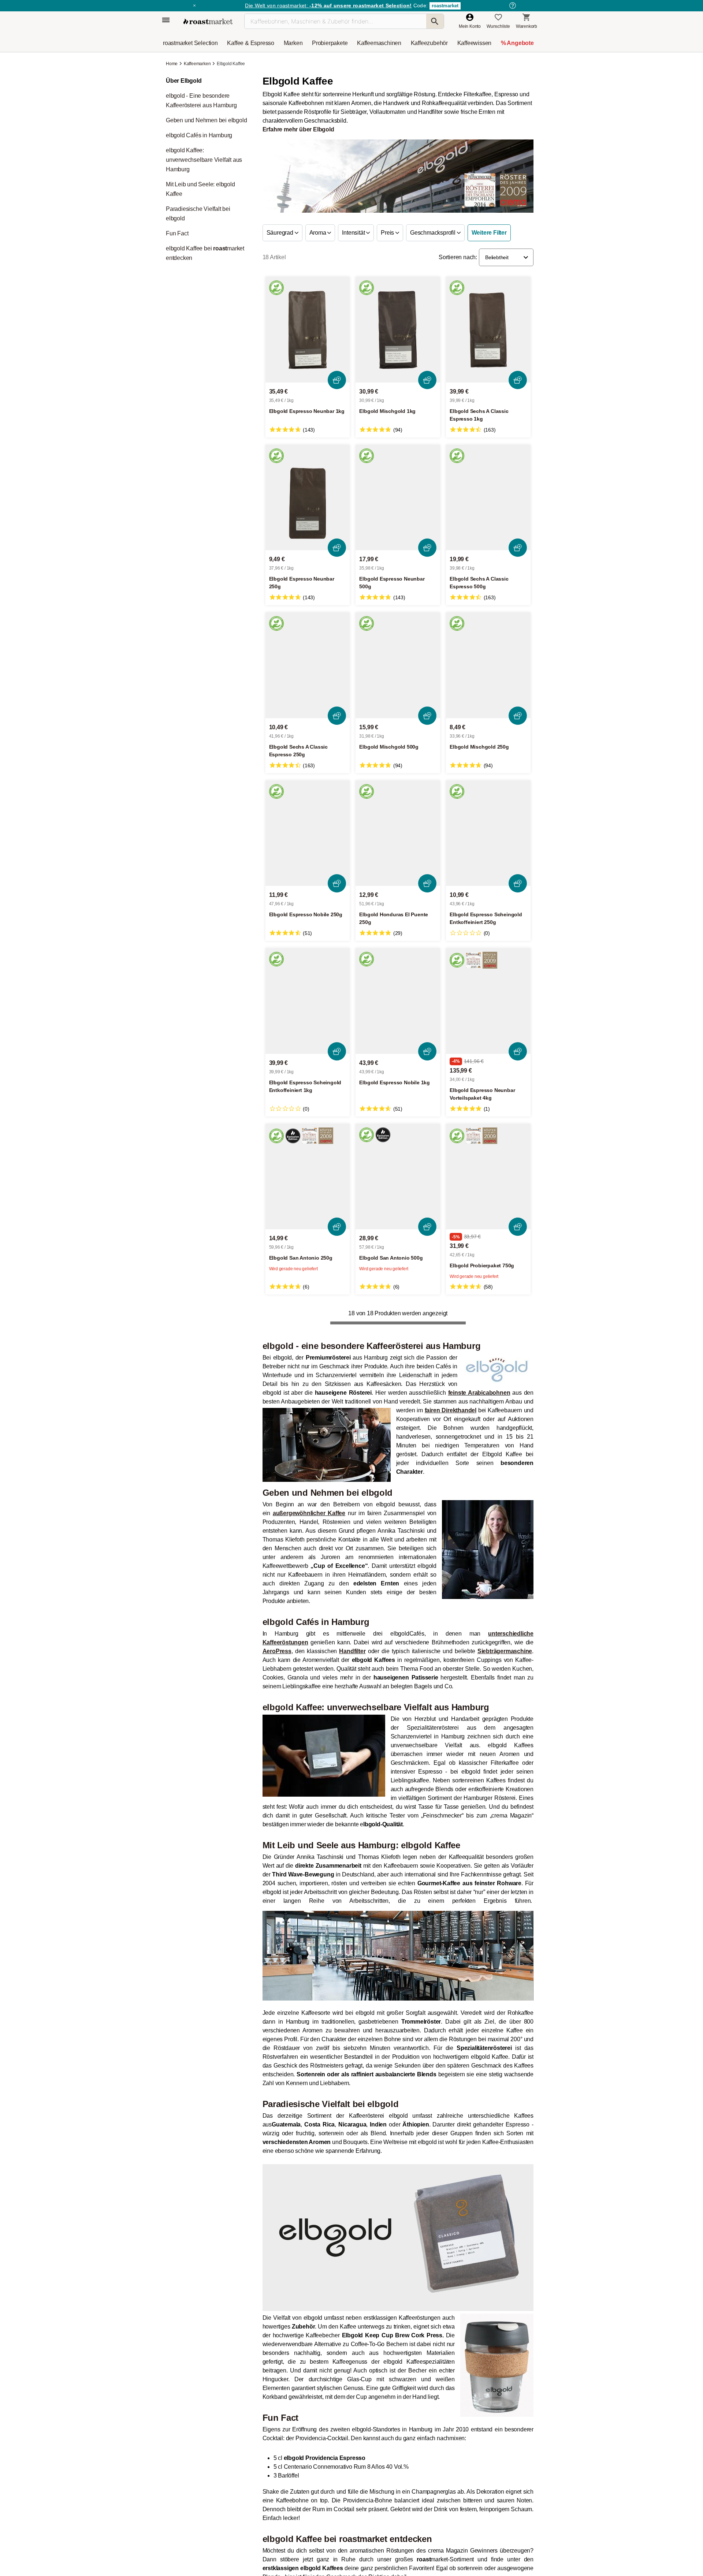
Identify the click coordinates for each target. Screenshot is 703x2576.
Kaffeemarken (197, 64)
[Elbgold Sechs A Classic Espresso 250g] (308, 665)
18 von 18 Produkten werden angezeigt (398, 1313)
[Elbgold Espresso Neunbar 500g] (398, 498)
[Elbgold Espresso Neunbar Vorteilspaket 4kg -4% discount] (488, 1001)
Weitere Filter (489, 233)
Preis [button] (388, 233)
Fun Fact (177, 233)
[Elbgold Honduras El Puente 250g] (398, 833)
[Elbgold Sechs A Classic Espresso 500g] (488, 498)
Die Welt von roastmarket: (328, 5)
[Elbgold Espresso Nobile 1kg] (398, 1001)
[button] (506, 257)
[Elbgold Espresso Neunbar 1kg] (308, 330)
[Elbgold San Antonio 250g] (308, 1177)
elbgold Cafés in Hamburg (199, 135)
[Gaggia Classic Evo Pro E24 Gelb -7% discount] (402, 1430)
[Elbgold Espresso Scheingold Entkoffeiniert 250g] (488, 833)
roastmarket (445, 6)
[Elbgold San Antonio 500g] (398, 1177)
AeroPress (277, 1881)
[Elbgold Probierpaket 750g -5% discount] (488, 1177)
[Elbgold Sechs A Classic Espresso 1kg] (488, 330)
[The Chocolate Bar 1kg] (305, 1430)
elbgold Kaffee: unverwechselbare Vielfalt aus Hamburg (204, 160)
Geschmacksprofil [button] (434, 233)
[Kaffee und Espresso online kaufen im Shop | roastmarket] (208, 21)
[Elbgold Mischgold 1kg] (398, 330)
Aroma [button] (319, 233)
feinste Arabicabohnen (479, 1623)
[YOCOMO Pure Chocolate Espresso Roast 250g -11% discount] (498, 1430)
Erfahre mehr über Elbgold (298, 129)
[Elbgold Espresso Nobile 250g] (308, 833)
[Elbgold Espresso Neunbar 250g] (308, 498)
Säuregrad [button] (281, 233)
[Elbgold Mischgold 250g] (488, 665)
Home (172, 64)
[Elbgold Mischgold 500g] (398, 665)
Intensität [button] (354, 233)
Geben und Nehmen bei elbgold (206, 120)
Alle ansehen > (507, 1368)
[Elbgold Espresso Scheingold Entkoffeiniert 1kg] (308, 1001)
